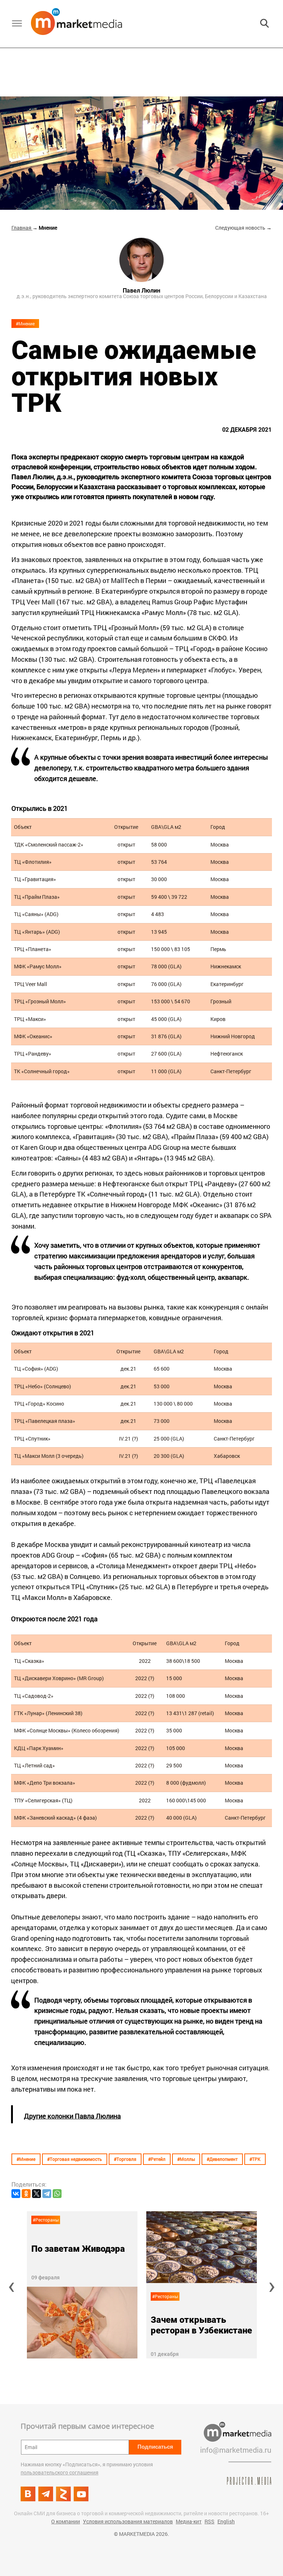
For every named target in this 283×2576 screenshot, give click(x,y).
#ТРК (255, 2159)
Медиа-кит (189, 2521)
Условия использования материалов (128, 2521)
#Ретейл (157, 2159)
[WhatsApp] (57, 2194)
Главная (22, 228)
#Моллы (186, 2159)
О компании (66, 2521)
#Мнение (25, 324)
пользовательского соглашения (60, 2472)
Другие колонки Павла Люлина (72, 2116)
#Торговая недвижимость (75, 2159)
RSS (209, 2521)
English (226, 2521)
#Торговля (125, 2159)
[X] (36, 2194)
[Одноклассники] (26, 2194)
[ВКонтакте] (16, 2194)
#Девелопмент (222, 2159)
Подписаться (155, 2447)
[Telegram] (47, 2194)
